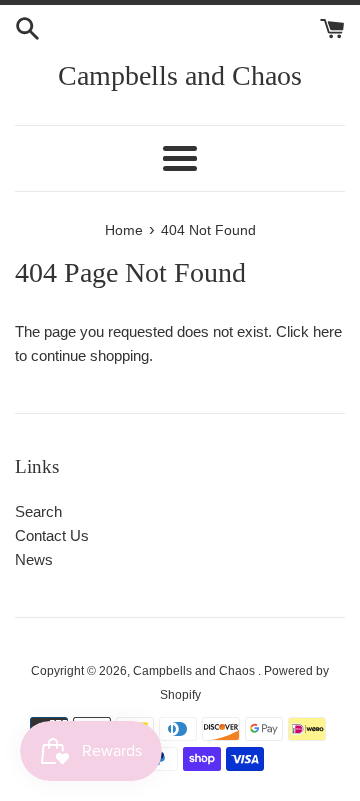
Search (38, 511)
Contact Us (52, 535)
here (327, 331)
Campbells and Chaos (180, 75)
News (34, 559)
